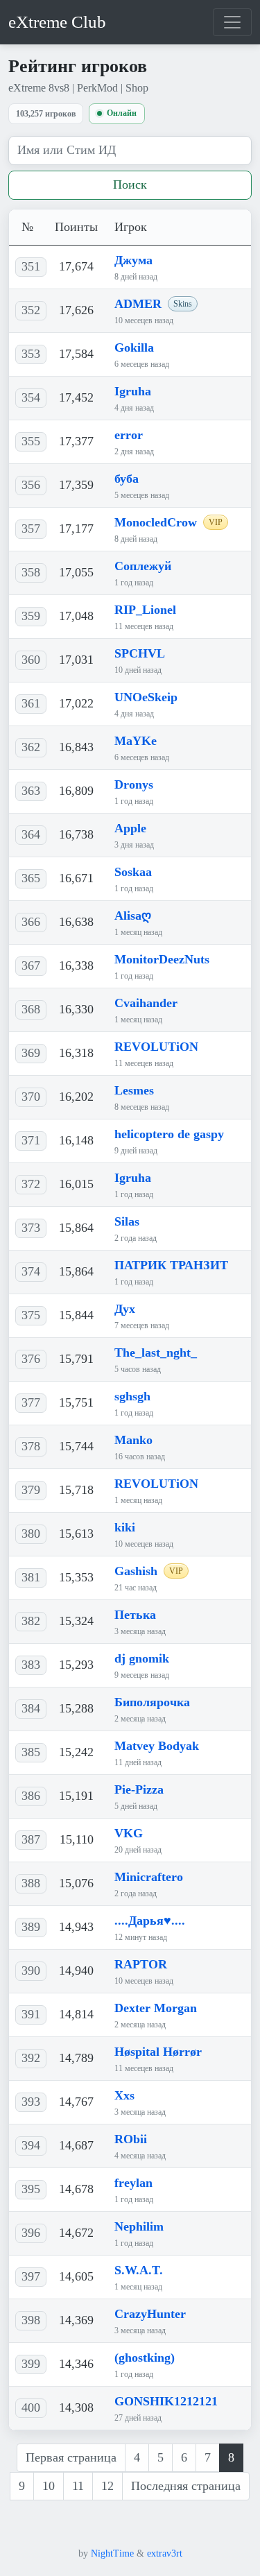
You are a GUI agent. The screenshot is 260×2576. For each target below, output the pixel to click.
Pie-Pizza (139, 1789)
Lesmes (134, 1090)
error (129, 435)
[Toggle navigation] (232, 22)
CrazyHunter (150, 2314)
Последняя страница (186, 2486)
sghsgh (132, 1396)
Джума (133, 260)
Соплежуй (143, 566)
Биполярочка (152, 1702)
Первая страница (71, 2457)
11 (78, 2486)
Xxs (124, 2095)
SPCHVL (140, 653)
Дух (125, 1309)
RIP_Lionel (145, 610)
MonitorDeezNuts (162, 959)
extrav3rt (165, 2553)
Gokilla (134, 347)
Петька (135, 1615)
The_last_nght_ (156, 1353)
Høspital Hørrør (158, 2052)
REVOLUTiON (156, 1047)
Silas (127, 1221)
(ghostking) (145, 2358)
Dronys (134, 784)
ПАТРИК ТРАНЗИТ (171, 1265)
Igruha (133, 391)
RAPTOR (141, 1964)
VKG (129, 1833)
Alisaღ (133, 916)
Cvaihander (146, 1003)
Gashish (136, 1571)
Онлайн (122, 113)
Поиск (130, 184)
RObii (131, 2139)
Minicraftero (149, 1877)
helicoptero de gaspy (169, 1134)
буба (127, 479)
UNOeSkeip (146, 697)
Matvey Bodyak (157, 1746)
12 (107, 2486)
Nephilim (139, 2226)
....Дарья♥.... (150, 1921)
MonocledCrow (156, 522)
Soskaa (133, 872)
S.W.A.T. (139, 2270)
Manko (133, 1440)
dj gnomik (142, 1658)
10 (49, 2486)
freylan (133, 2183)
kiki (125, 1527)
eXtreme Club (57, 22)
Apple (130, 828)
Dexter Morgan (156, 2008)
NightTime (112, 2553)
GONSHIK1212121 (166, 2401)
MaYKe (136, 741)
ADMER (138, 304)
